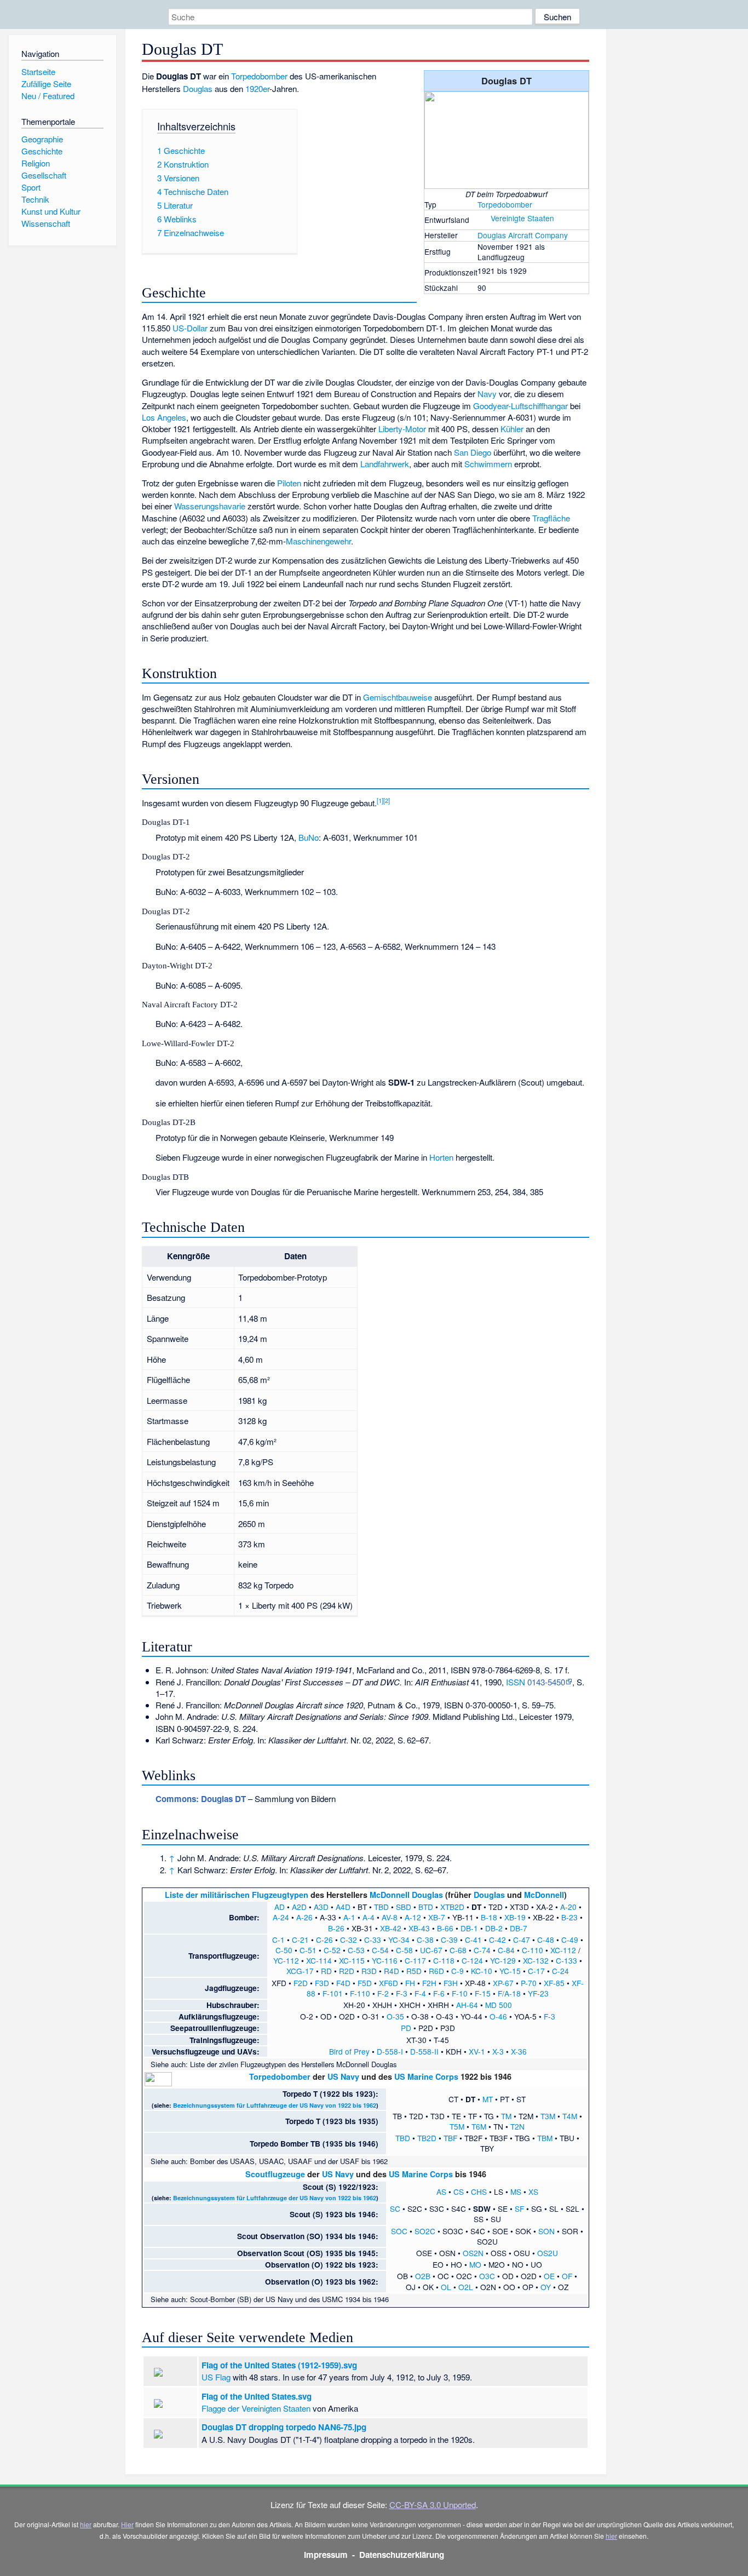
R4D (392, 1971)
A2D (299, 1907)
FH (410, 1983)
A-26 (304, 1917)
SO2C (425, 2231)
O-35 (395, 2016)
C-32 (349, 1940)
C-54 (380, 1950)
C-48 (546, 1940)
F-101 (333, 1993)
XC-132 (536, 1960)
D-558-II (424, 2051)
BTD (426, 1907)
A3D (321, 1907)
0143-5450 (546, 1682)
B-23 (569, 1917)
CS (459, 2191)
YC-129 (503, 1960)
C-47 (522, 1940)
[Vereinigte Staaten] (483, 218)
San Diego (473, 452)
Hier (127, 2524)
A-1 (349, 1917)
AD (280, 1907)
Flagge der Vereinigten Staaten (256, 2408)
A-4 (369, 1917)
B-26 (336, 1928)
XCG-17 (300, 1971)
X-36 (519, 2051)
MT (488, 2099)
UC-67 (431, 1950)
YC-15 (510, 1971)
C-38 (425, 1940)
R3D (369, 1971)
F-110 (360, 1993)
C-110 (533, 1950)
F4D (343, 1983)
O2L (466, 2287)
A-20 (568, 1907)
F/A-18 (509, 1993)
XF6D (389, 1983)
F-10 (460, 1993)
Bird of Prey (349, 2051)
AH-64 (467, 2005)
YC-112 (286, 1960)
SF (519, 2208)
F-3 (402, 1993)
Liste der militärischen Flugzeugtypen (237, 1895)
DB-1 (469, 1928)
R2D (347, 1971)
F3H (451, 1983)
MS (516, 2191)
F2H (429, 1983)
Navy (487, 394)
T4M (570, 2116)
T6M (479, 2126)
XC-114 (319, 1960)
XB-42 (391, 1928)
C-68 (458, 1950)
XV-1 (477, 2051)
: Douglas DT (201, 1799)
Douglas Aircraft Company (523, 235)
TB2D (427, 2138)
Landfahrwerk (385, 464)
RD (326, 1971)
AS (441, 2191)
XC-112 (563, 1950)
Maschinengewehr (318, 541)
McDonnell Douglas (406, 1895)
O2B (423, 2276)
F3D (322, 1983)
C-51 (308, 1950)
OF (567, 2276)
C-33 (373, 1940)
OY (546, 2287)
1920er (257, 88)
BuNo (309, 837)
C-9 (458, 1971)
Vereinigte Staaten (522, 218)
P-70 (529, 1983)
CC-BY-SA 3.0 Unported (433, 2505)
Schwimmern (488, 464)
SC (395, 2208)
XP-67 (503, 1983)
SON (546, 2231)
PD (406, 2028)
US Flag (216, 2377)
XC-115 (352, 1960)
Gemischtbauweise (398, 697)
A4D (343, 1907)
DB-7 (519, 1928)
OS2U (548, 2253)
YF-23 (538, 1993)
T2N (517, 2126)
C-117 (415, 1960)
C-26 (324, 1940)
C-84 (506, 1950)
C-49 (570, 1940)
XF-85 (554, 1983)
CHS (479, 2191)
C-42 (497, 1940)
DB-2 (494, 1928)
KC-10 (482, 1971)
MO (475, 2264)
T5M (457, 2126)
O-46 (498, 2016)
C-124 (472, 1960)
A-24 (281, 1917)
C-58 (404, 1950)
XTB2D (452, 1907)
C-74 (482, 1950)
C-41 (473, 1940)
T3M (548, 2116)
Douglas (198, 88)
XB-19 (515, 1917)
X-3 (498, 2051)
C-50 (284, 1950)
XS (533, 2191)
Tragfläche (551, 518)
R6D (436, 1971)
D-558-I (390, 2051)
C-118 (444, 1960)
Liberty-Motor (402, 429)
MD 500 (499, 2005)
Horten (441, 1157)
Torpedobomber (505, 204)
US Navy (343, 2076)
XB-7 (437, 1917)
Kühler (512, 429)
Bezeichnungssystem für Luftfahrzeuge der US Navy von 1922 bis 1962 (275, 2105)
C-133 (566, 1960)
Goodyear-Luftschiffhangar (520, 406)
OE (549, 2276)
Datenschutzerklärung (402, 2555)
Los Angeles (164, 417)
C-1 (278, 1940)
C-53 (356, 1950)
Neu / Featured (48, 96)
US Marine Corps (426, 2076)
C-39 (449, 1940)
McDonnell (544, 1895)
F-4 (420, 1993)
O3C (487, 2276)
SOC (399, 2231)
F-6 (439, 1993)
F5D (365, 1983)
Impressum (326, 2555)
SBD (404, 1907)
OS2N (473, 2253)
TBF (450, 2138)
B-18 (489, 1917)
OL (446, 2287)
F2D (301, 1983)
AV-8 (390, 1917)
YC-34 (399, 1940)
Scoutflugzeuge (275, 2174)
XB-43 (419, 1928)
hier (86, 2524)
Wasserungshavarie (210, 506)
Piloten (289, 483)
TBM (545, 2138)
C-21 (300, 1940)
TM (506, 2116)
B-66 (445, 1928)
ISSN (516, 1682)
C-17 (536, 1971)
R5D (414, 1971)
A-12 (413, 1917)
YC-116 (385, 1960)
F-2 (383, 1993)
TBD (381, 1907)
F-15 (483, 1993)
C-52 (332, 1950)
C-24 (560, 1971)
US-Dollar (190, 328)
